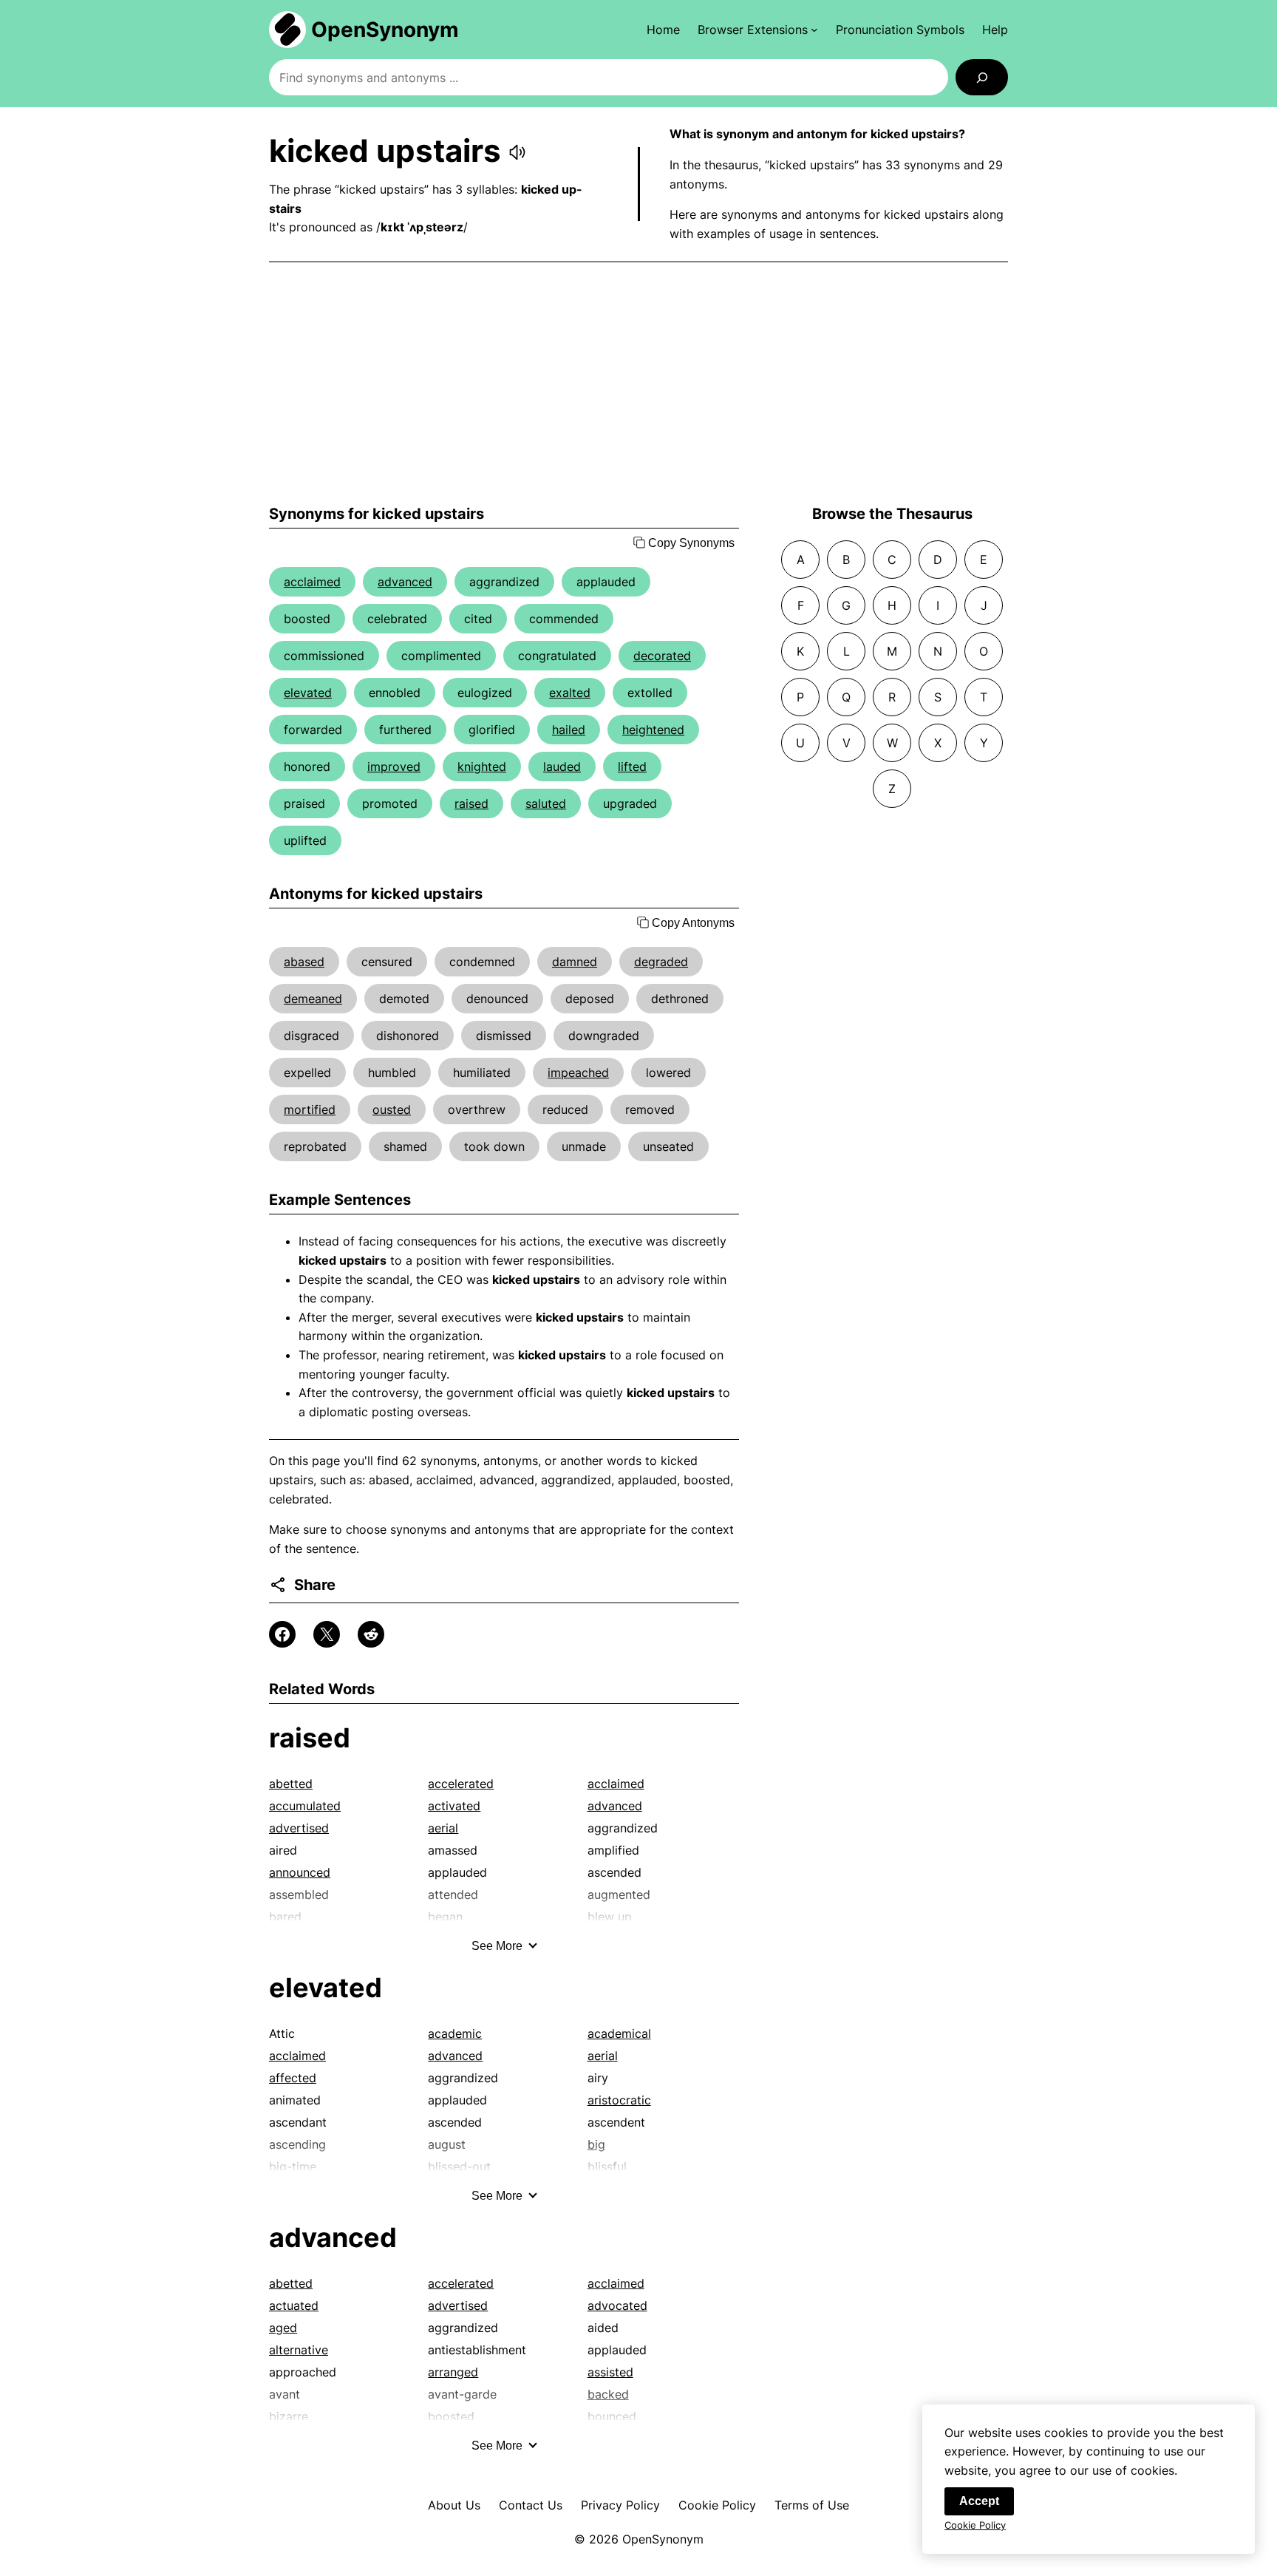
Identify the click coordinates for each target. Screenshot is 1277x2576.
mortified (310, 1109)
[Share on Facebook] (282, 1634)
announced (300, 1872)
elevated (308, 693)
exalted (570, 693)
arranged (453, 2372)
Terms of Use (812, 2505)
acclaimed (312, 582)
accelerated (461, 1784)
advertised (299, 1828)
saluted (546, 803)
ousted (392, 1109)
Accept (979, 2501)
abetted (291, 1784)
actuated (294, 2305)
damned (575, 962)
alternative (299, 2350)
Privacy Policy (620, 2505)
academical (619, 2033)
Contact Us (531, 2505)
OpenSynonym (385, 30)
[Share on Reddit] (371, 1634)
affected (293, 2078)
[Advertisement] (638, 384)
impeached (578, 1073)
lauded (562, 767)
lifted (632, 767)
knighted (482, 767)
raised (471, 803)
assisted (610, 2372)
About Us (454, 2505)
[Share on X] (327, 1634)
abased (304, 962)
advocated (617, 2305)
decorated (662, 656)
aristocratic (619, 2100)
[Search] (982, 77)
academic (455, 2033)
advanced (405, 582)
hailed (569, 730)
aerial (443, 1828)
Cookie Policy (717, 2505)
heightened (653, 730)
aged (283, 2328)
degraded (661, 962)
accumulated (305, 1806)
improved (394, 767)
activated (454, 1806)
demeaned (313, 999)
